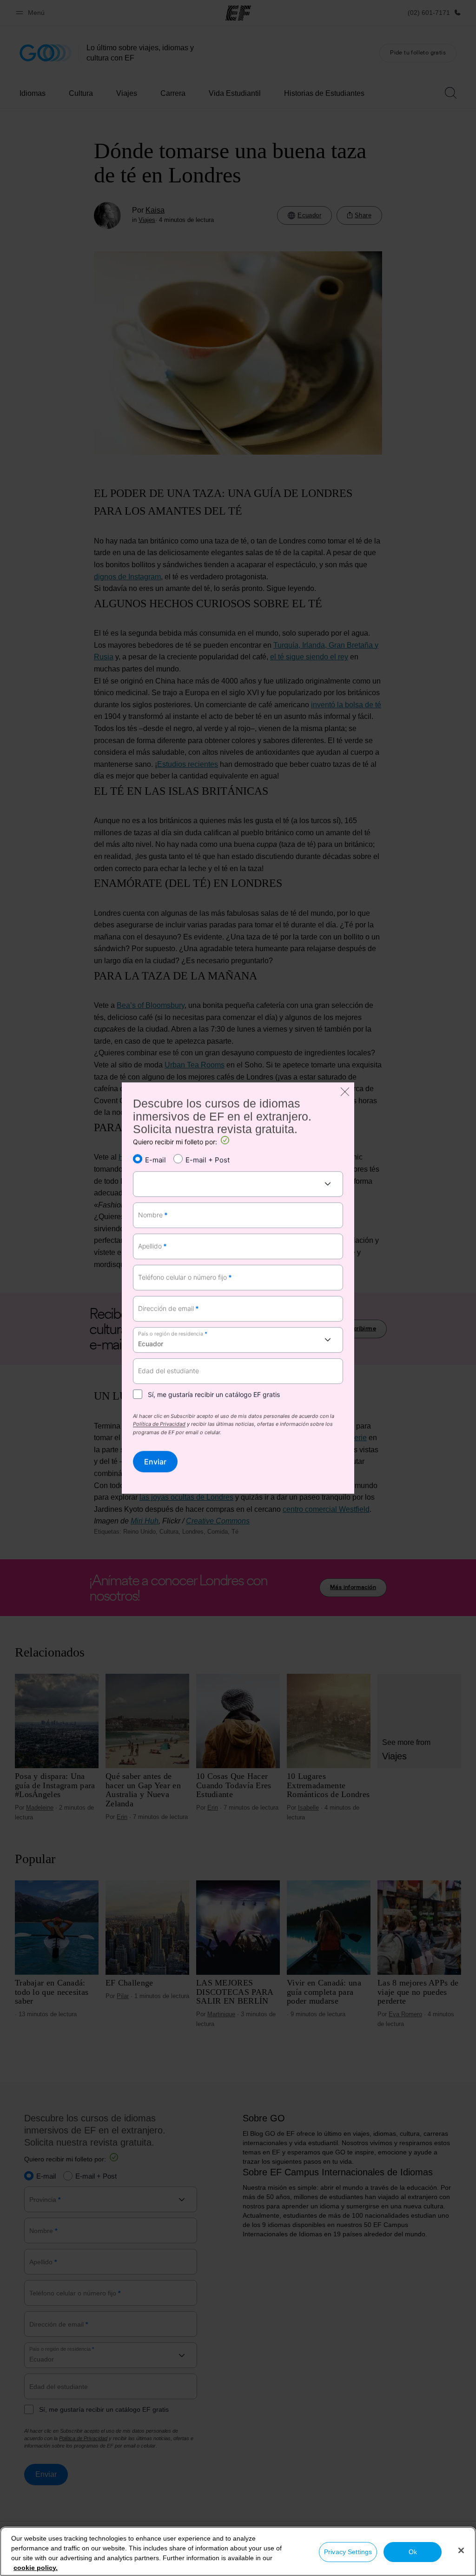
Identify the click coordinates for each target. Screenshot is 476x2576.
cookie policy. (36, 2568)
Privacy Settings (348, 2552)
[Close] (461, 2550)
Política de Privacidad (159, 1425)
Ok (413, 2552)
